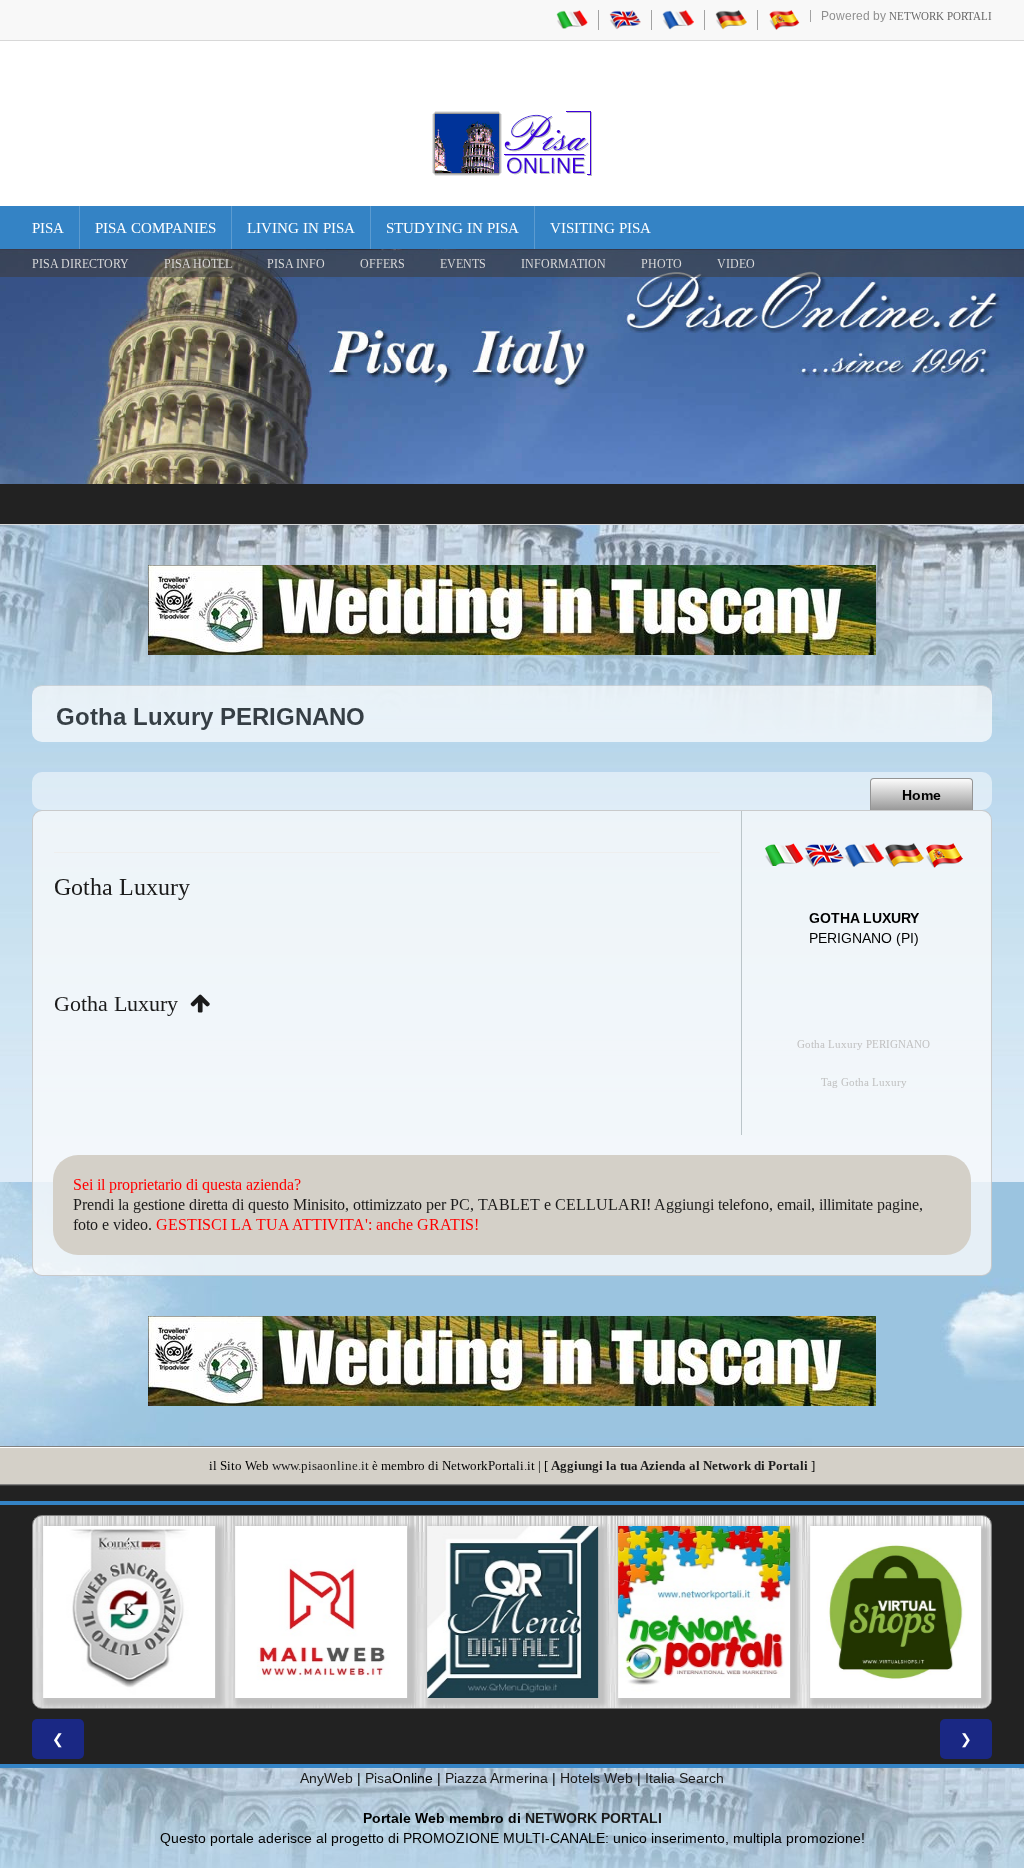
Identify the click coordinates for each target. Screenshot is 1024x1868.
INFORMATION (563, 264)
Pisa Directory (80, 264)
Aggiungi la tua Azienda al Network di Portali (679, 1465)
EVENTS (463, 264)
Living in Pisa (301, 228)
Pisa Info (296, 264)
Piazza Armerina (496, 1778)
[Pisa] (512, 143)
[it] (784, 855)
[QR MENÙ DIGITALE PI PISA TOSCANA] (512, 1612)
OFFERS (382, 264)
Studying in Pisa (452, 228)
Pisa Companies (155, 228)
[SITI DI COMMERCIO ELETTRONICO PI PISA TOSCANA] (895, 1612)
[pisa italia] (572, 19)
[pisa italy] (625, 19)
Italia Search (684, 1778)
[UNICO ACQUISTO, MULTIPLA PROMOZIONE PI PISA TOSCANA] (704, 1612)
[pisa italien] (731, 19)
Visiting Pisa (600, 228)
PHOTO (661, 264)
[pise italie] (678, 19)
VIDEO (736, 264)
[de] (904, 855)
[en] (824, 855)
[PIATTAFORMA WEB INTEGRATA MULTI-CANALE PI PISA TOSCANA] (129, 1612)
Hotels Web (596, 1778)
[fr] (864, 855)
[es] (944, 855)
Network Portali (940, 16)
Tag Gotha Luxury (864, 1082)
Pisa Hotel (198, 264)
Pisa (48, 228)
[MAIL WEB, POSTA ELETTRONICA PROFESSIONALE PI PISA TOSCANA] (321, 1612)
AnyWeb (326, 1778)
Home (921, 795)
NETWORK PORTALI (593, 1818)
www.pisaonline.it (320, 1465)
